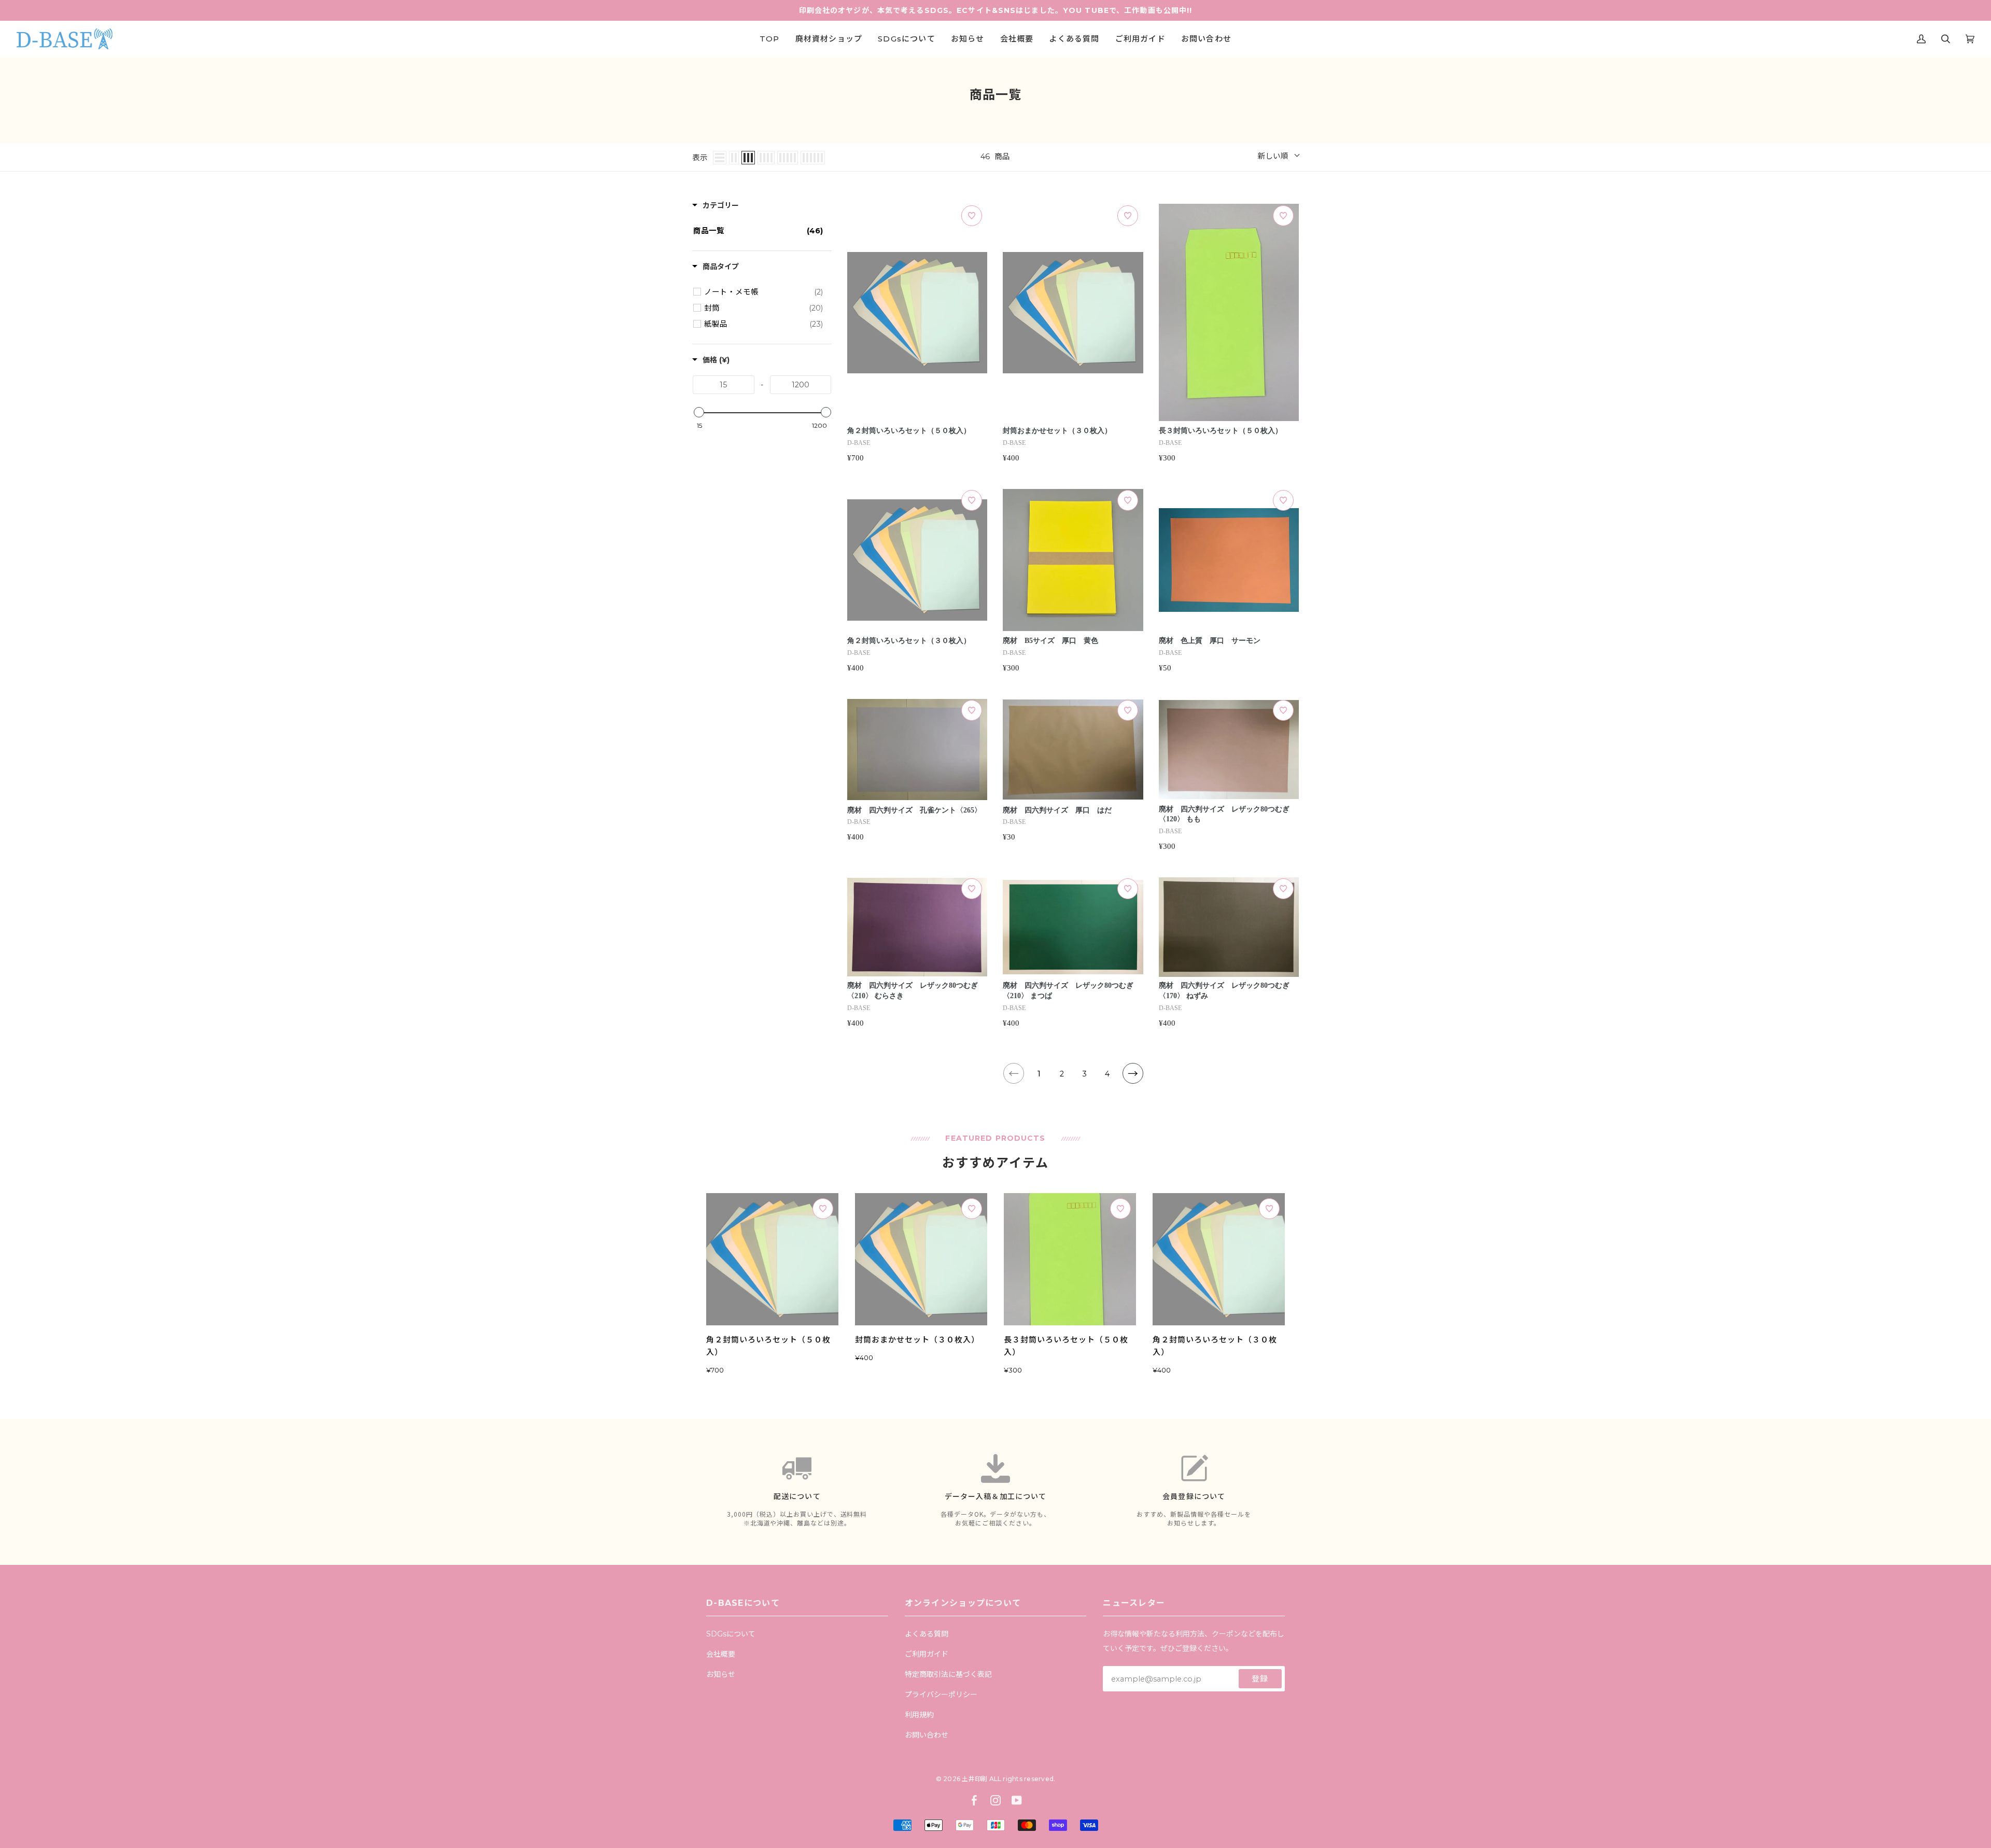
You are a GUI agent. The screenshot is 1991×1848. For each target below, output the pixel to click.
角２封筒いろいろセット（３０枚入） (909, 641)
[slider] (698, 412)
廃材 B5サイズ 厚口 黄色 (1050, 641)
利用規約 (919, 1715)
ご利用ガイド (927, 1654)
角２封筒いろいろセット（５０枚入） (909, 431)
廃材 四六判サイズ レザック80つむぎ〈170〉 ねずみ (1224, 991)
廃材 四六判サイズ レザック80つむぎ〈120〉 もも (1224, 814)
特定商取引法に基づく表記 (948, 1674)
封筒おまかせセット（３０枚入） (1057, 431)
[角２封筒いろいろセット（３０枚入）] (1219, 1259)
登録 (1260, 1679)
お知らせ (721, 1674)
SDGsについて (731, 1634)
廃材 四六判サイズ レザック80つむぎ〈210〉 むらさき (913, 991)
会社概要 (721, 1654)
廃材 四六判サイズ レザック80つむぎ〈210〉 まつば (1068, 991)
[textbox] (724, 385)
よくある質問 (927, 1634)
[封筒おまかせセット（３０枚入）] (921, 1259)
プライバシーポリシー (941, 1695)
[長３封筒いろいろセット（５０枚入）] (1070, 1259)
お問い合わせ (927, 1735)
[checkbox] (763, 292)
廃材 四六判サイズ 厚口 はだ (1057, 810)
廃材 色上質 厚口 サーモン (1210, 641)
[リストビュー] (720, 158)
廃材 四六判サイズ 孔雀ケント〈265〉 (914, 810)
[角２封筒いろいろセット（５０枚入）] (772, 1259)
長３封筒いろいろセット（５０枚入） (1221, 431)
